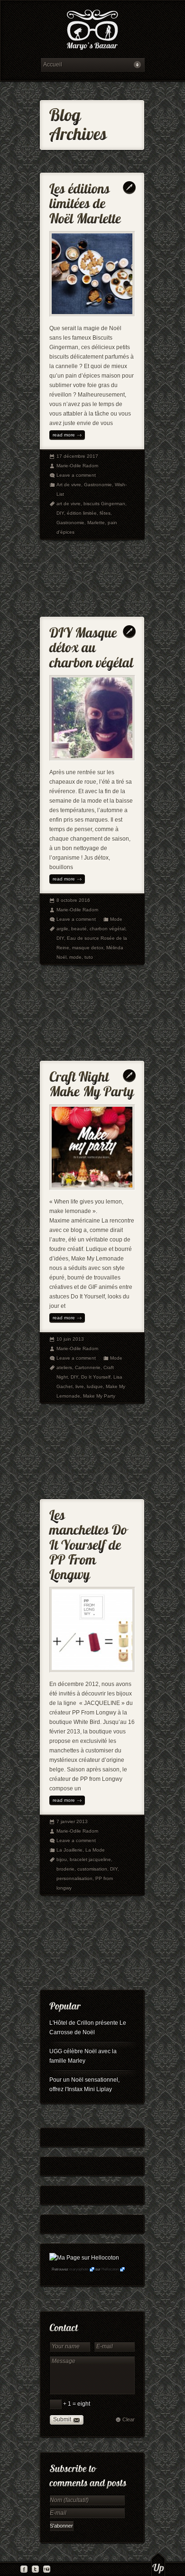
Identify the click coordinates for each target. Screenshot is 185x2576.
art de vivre (69, 504)
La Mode (95, 1850)
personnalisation (74, 1878)
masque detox (88, 948)
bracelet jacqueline (90, 1859)
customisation (92, 1869)
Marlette (96, 523)
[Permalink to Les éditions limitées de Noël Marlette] (85, 201)
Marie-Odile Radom (77, 466)
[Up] (158, 2564)
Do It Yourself (96, 1377)
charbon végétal (107, 929)
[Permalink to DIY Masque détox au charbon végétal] (92, 645)
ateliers (64, 1367)
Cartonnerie (88, 1367)
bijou (62, 1859)
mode (75, 957)
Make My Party (99, 1396)
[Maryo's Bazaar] (92, 31)
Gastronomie (98, 485)
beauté (79, 929)
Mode (116, 919)
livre (80, 1386)
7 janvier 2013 (72, 1821)
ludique (95, 1386)
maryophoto (79, 2269)
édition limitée (82, 513)
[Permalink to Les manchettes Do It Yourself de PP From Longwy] (90, 1543)
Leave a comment (76, 475)
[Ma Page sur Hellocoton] (84, 2258)
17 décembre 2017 (77, 456)
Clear (129, 2419)
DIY (60, 513)
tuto (89, 957)
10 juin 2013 (70, 1339)
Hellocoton (110, 2269)
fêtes (105, 513)
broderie (65, 1869)
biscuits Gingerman (104, 504)
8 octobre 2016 (73, 900)
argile (62, 929)
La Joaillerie (69, 1850)
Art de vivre (69, 485)
